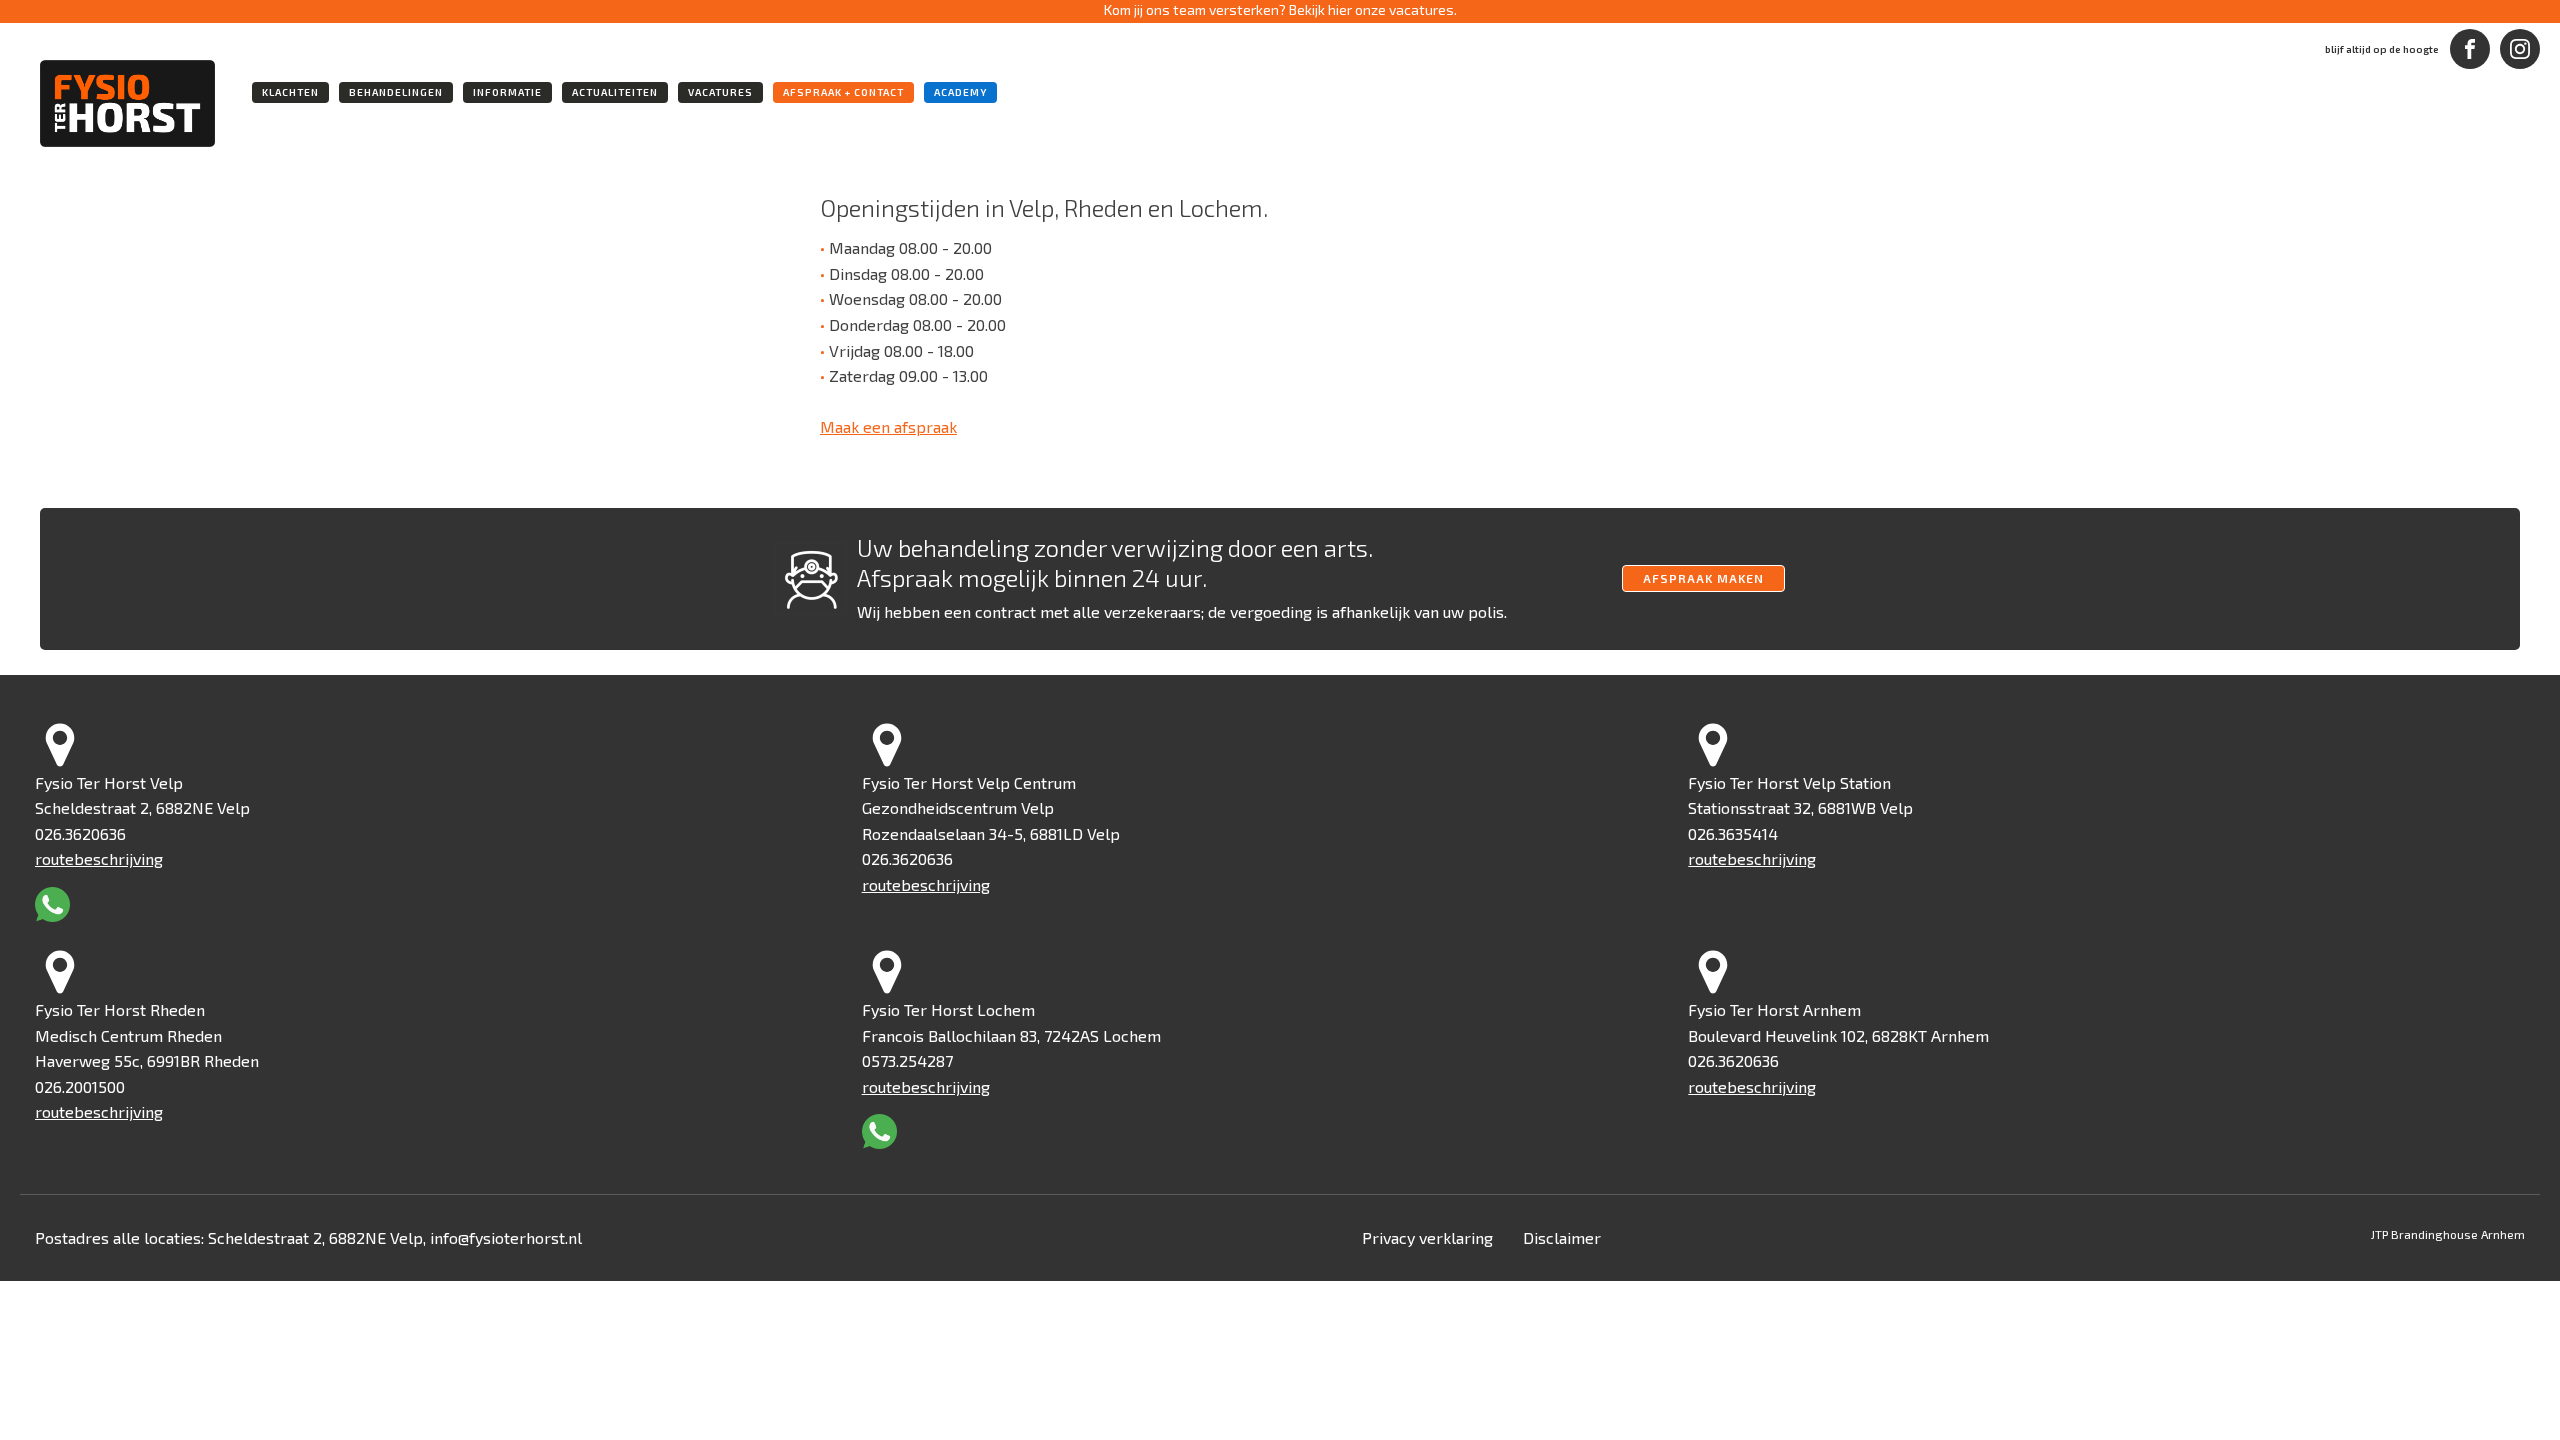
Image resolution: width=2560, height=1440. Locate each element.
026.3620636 (80, 833)
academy (960, 92)
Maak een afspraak (888, 426)
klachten (290, 92)
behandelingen (396, 92)
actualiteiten (615, 92)
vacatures (720, 92)
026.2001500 (80, 1086)
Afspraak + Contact (843, 92)
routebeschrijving (99, 858)
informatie (507, 92)
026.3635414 (1733, 833)
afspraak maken (1703, 578)
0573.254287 (907, 1060)
